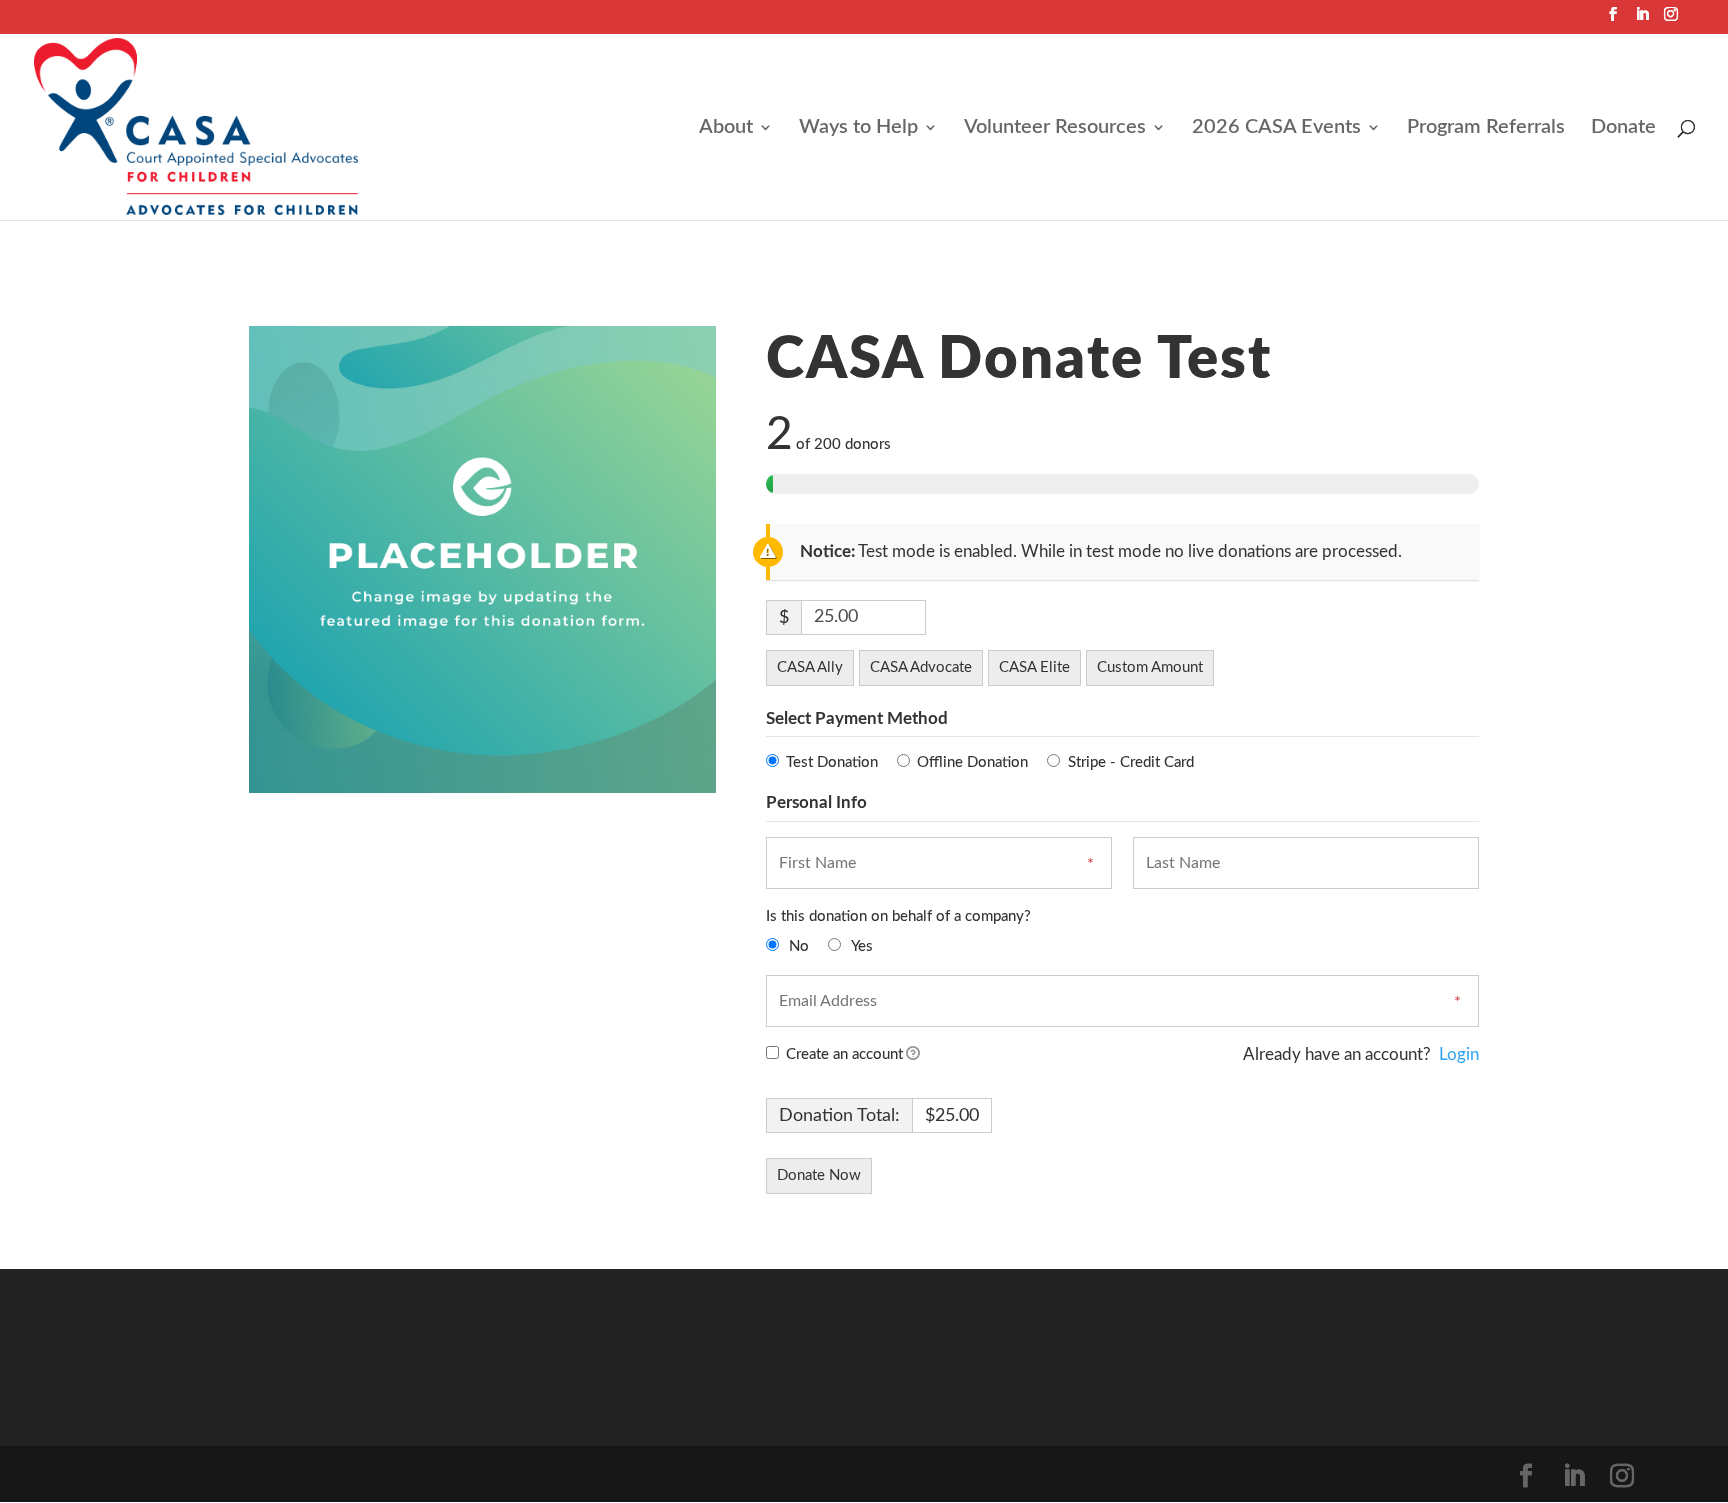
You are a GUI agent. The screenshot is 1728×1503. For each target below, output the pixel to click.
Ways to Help (858, 128)
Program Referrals (1486, 128)
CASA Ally (810, 667)
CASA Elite (1034, 667)
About (726, 128)
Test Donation (832, 762)
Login (1459, 1054)
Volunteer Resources (1055, 128)
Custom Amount (1150, 667)
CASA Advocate (921, 667)
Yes (862, 946)
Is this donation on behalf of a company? (898, 916)
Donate (1623, 128)
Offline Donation (972, 762)
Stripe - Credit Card (1131, 762)
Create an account (842, 1054)
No (799, 946)
